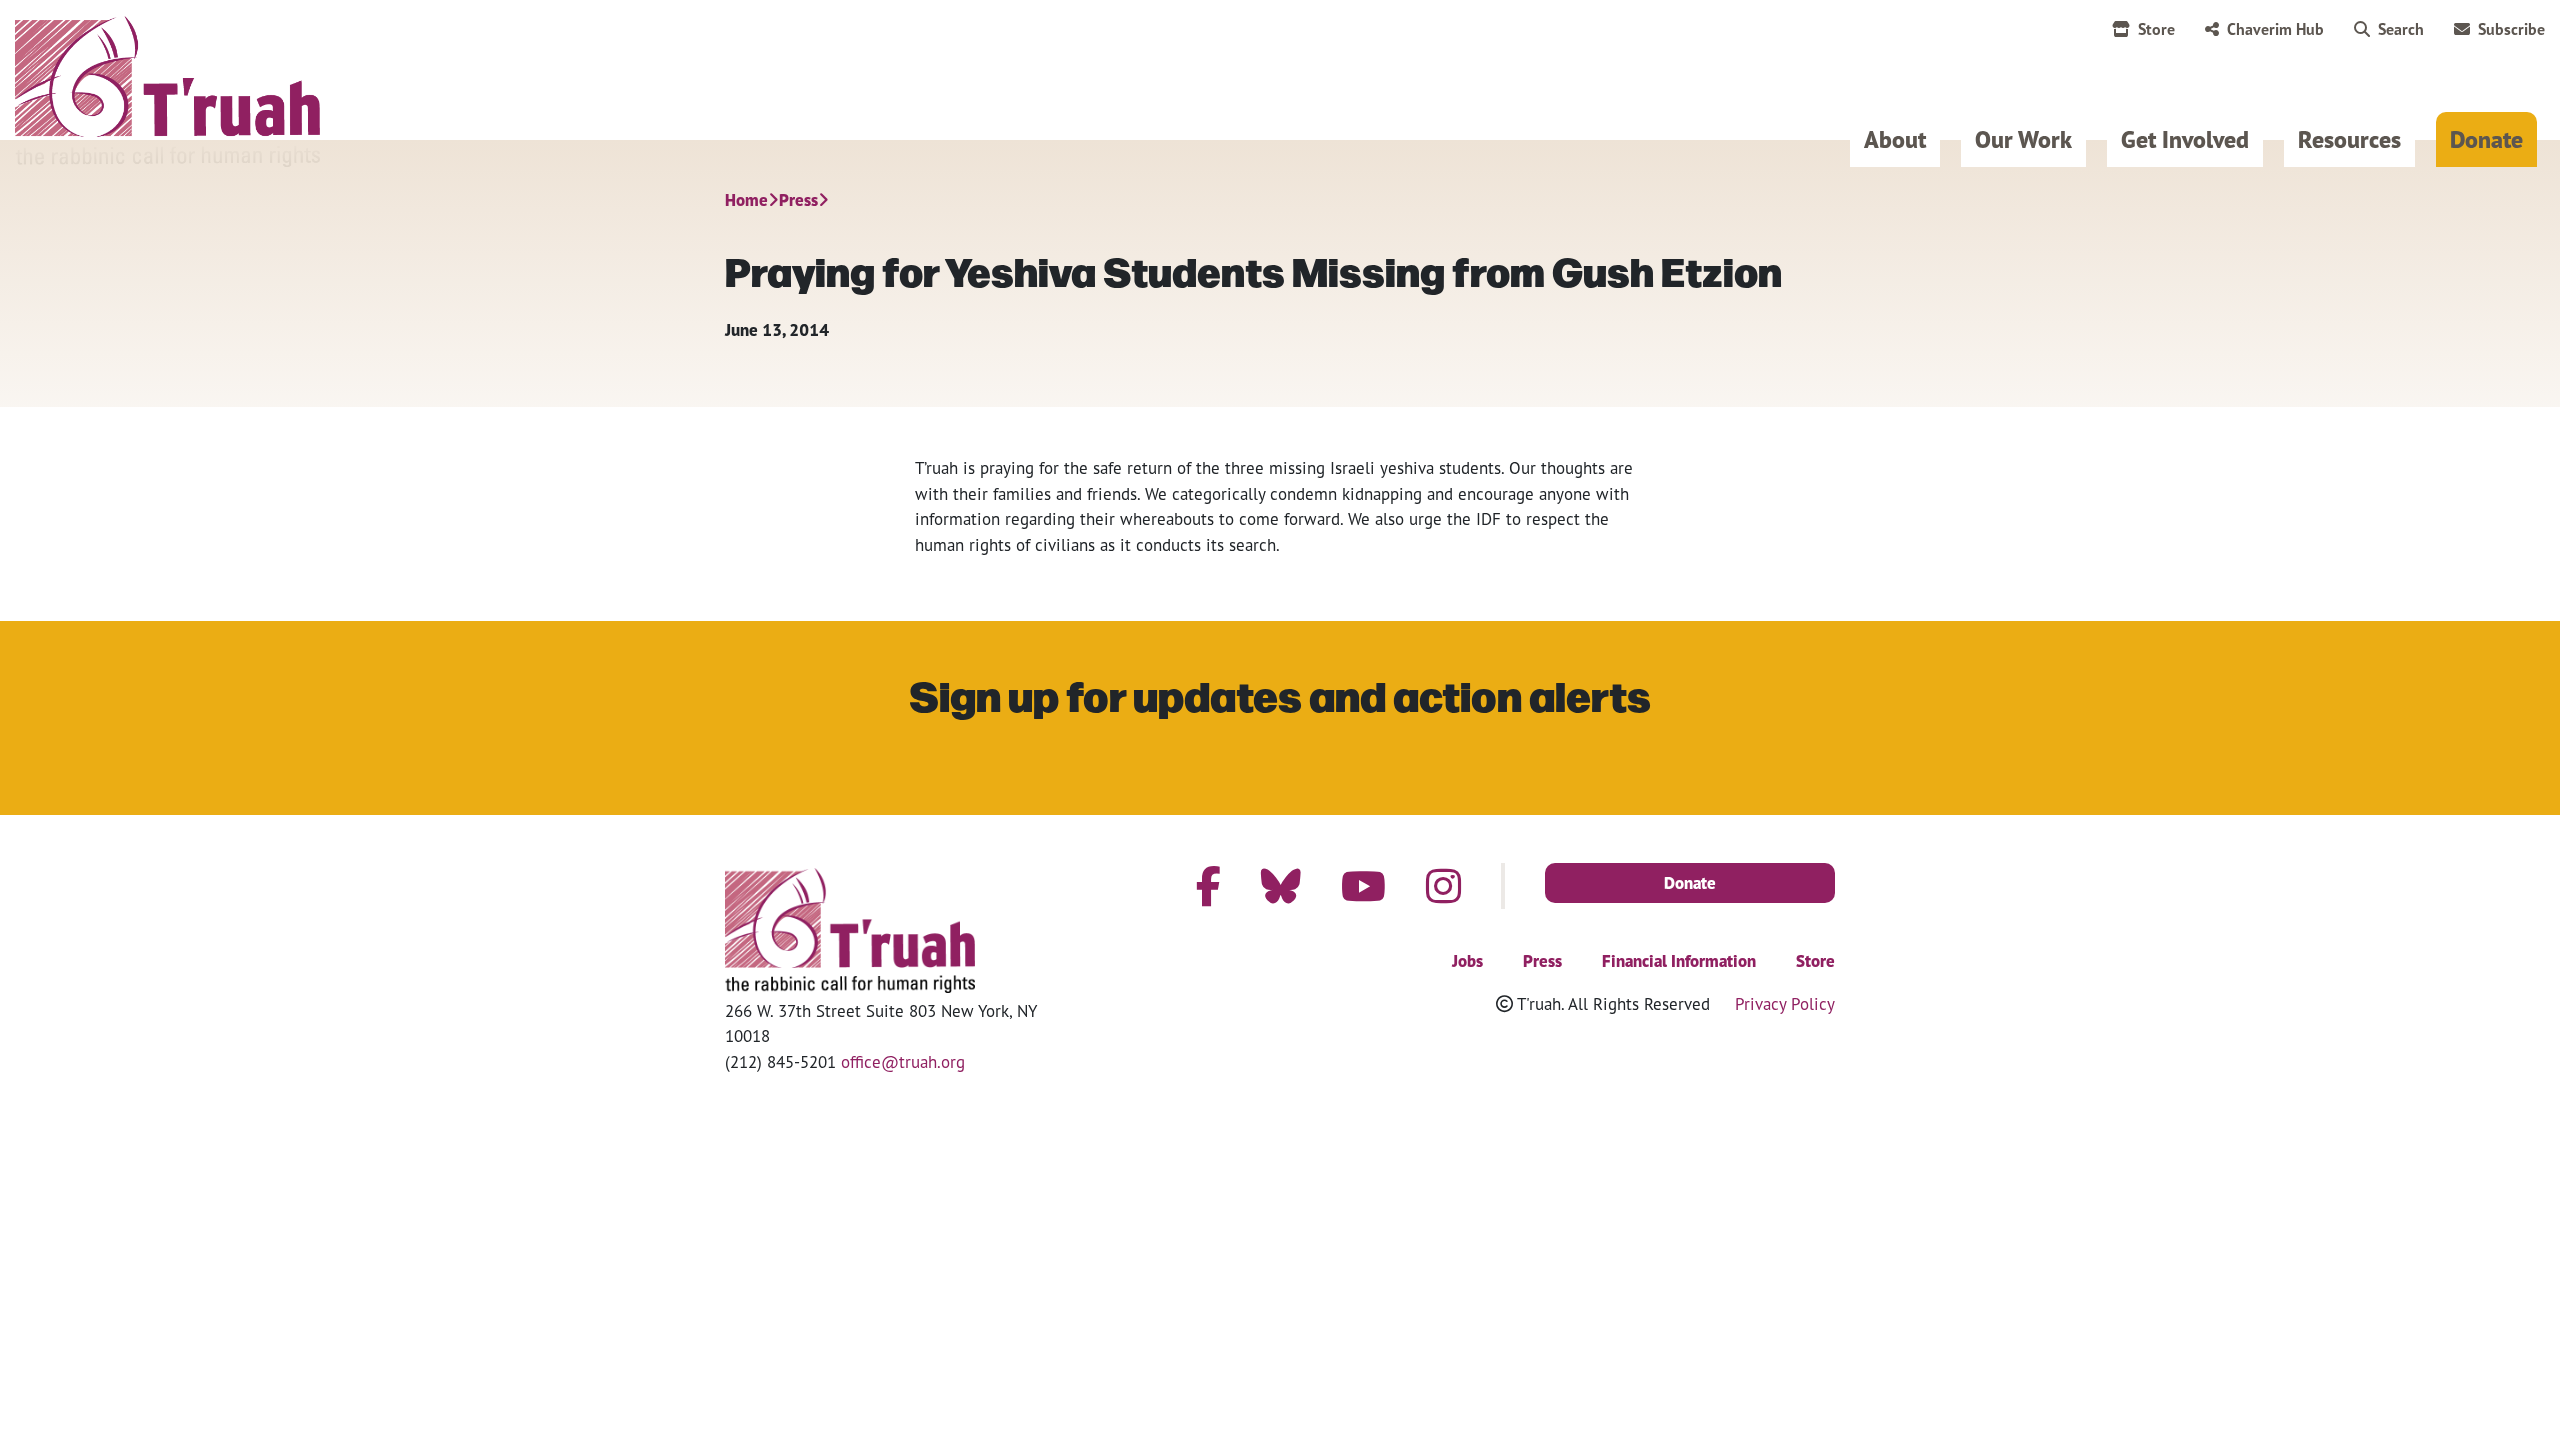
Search (2401, 29)
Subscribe (2511, 29)
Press (798, 200)
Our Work (2023, 139)
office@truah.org (903, 1061)
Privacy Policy (1785, 1003)
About (1895, 139)
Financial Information (1679, 961)
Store (2156, 29)
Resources (2349, 139)
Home (746, 200)
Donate (2486, 139)
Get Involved (2185, 139)
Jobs (1467, 961)
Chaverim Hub (2275, 29)
